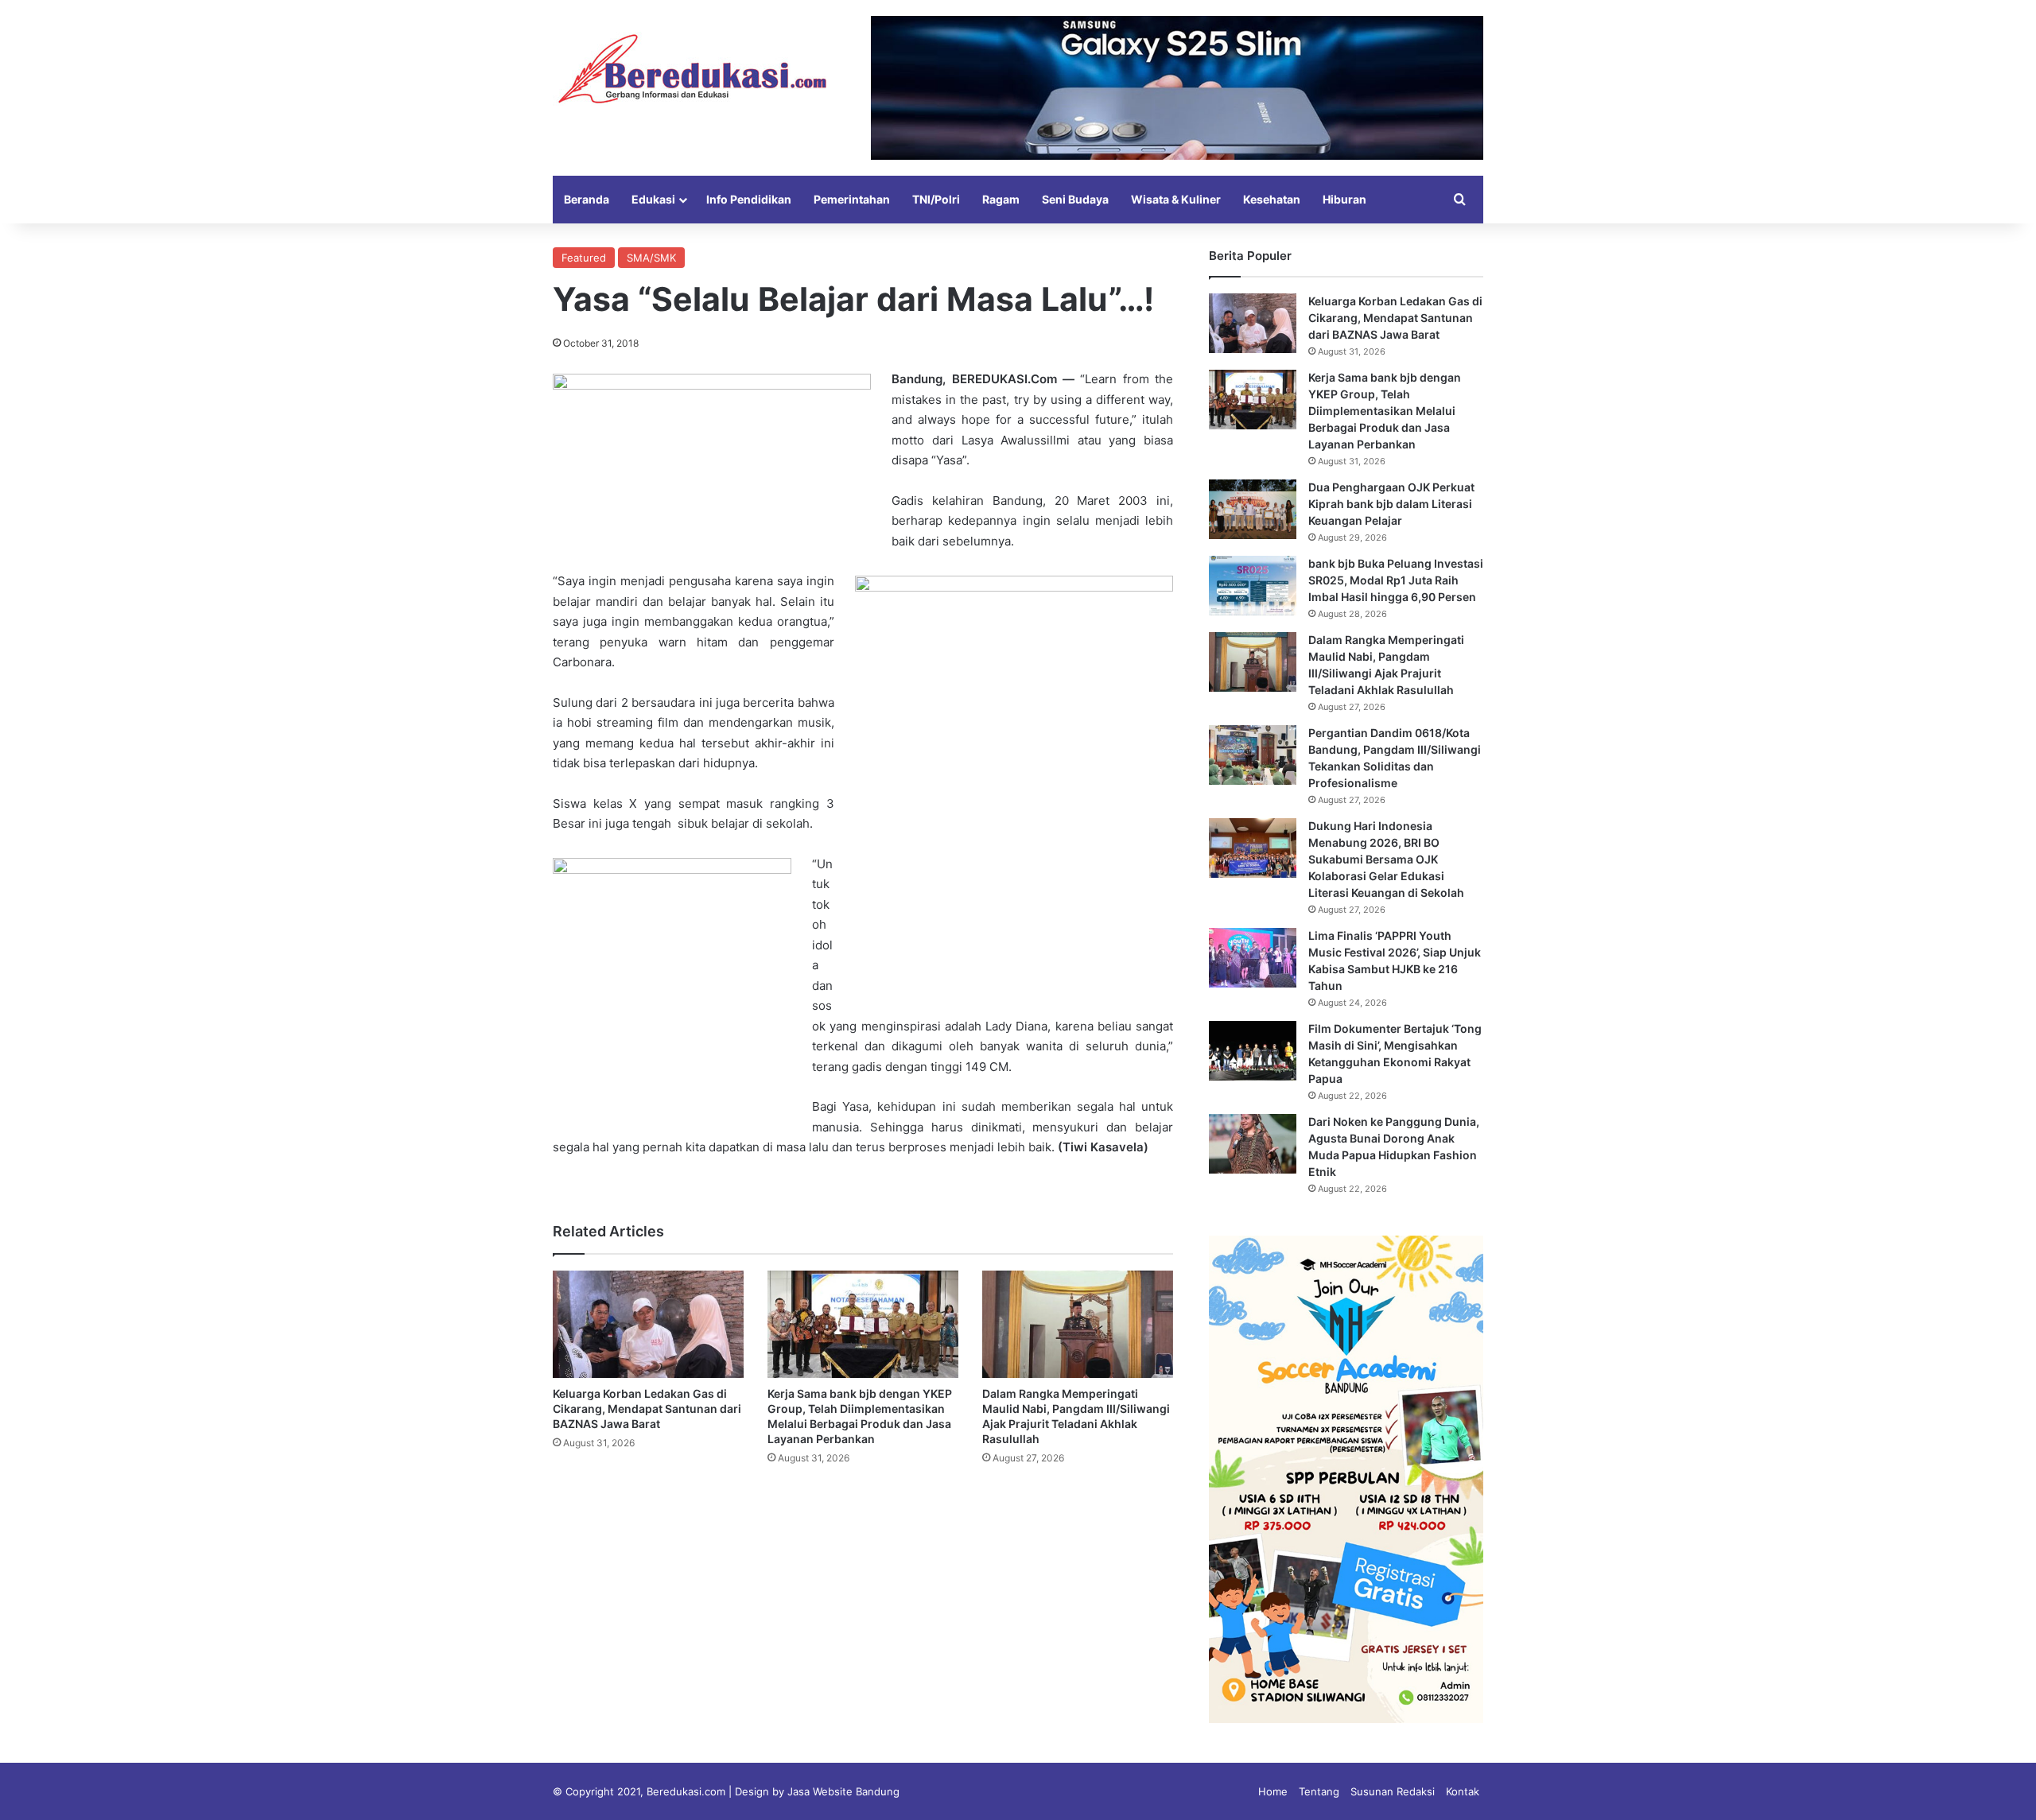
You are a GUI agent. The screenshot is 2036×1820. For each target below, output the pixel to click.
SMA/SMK (651, 258)
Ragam (1001, 199)
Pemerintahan (852, 199)
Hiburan (1344, 199)
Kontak (1463, 1791)
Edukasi (653, 199)
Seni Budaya (1075, 199)
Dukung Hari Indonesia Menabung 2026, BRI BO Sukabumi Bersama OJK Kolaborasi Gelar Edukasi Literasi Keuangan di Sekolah (1386, 859)
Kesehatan (1272, 199)
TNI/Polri (936, 199)
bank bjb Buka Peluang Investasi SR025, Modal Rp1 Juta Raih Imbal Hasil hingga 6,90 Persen (1396, 580)
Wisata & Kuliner (1176, 199)
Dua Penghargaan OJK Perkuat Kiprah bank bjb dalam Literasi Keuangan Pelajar (1391, 504)
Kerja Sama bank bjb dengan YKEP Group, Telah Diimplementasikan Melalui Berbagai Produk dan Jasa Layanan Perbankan (1385, 411)
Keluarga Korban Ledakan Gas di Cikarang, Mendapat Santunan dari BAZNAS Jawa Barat (647, 1409)
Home (1273, 1791)
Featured (584, 258)
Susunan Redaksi (1393, 1791)
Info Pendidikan (749, 199)
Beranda (587, 199)
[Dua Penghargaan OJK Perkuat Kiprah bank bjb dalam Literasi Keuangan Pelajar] (1253, 509)
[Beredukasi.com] (692, 69)
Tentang (1319, 1791)
